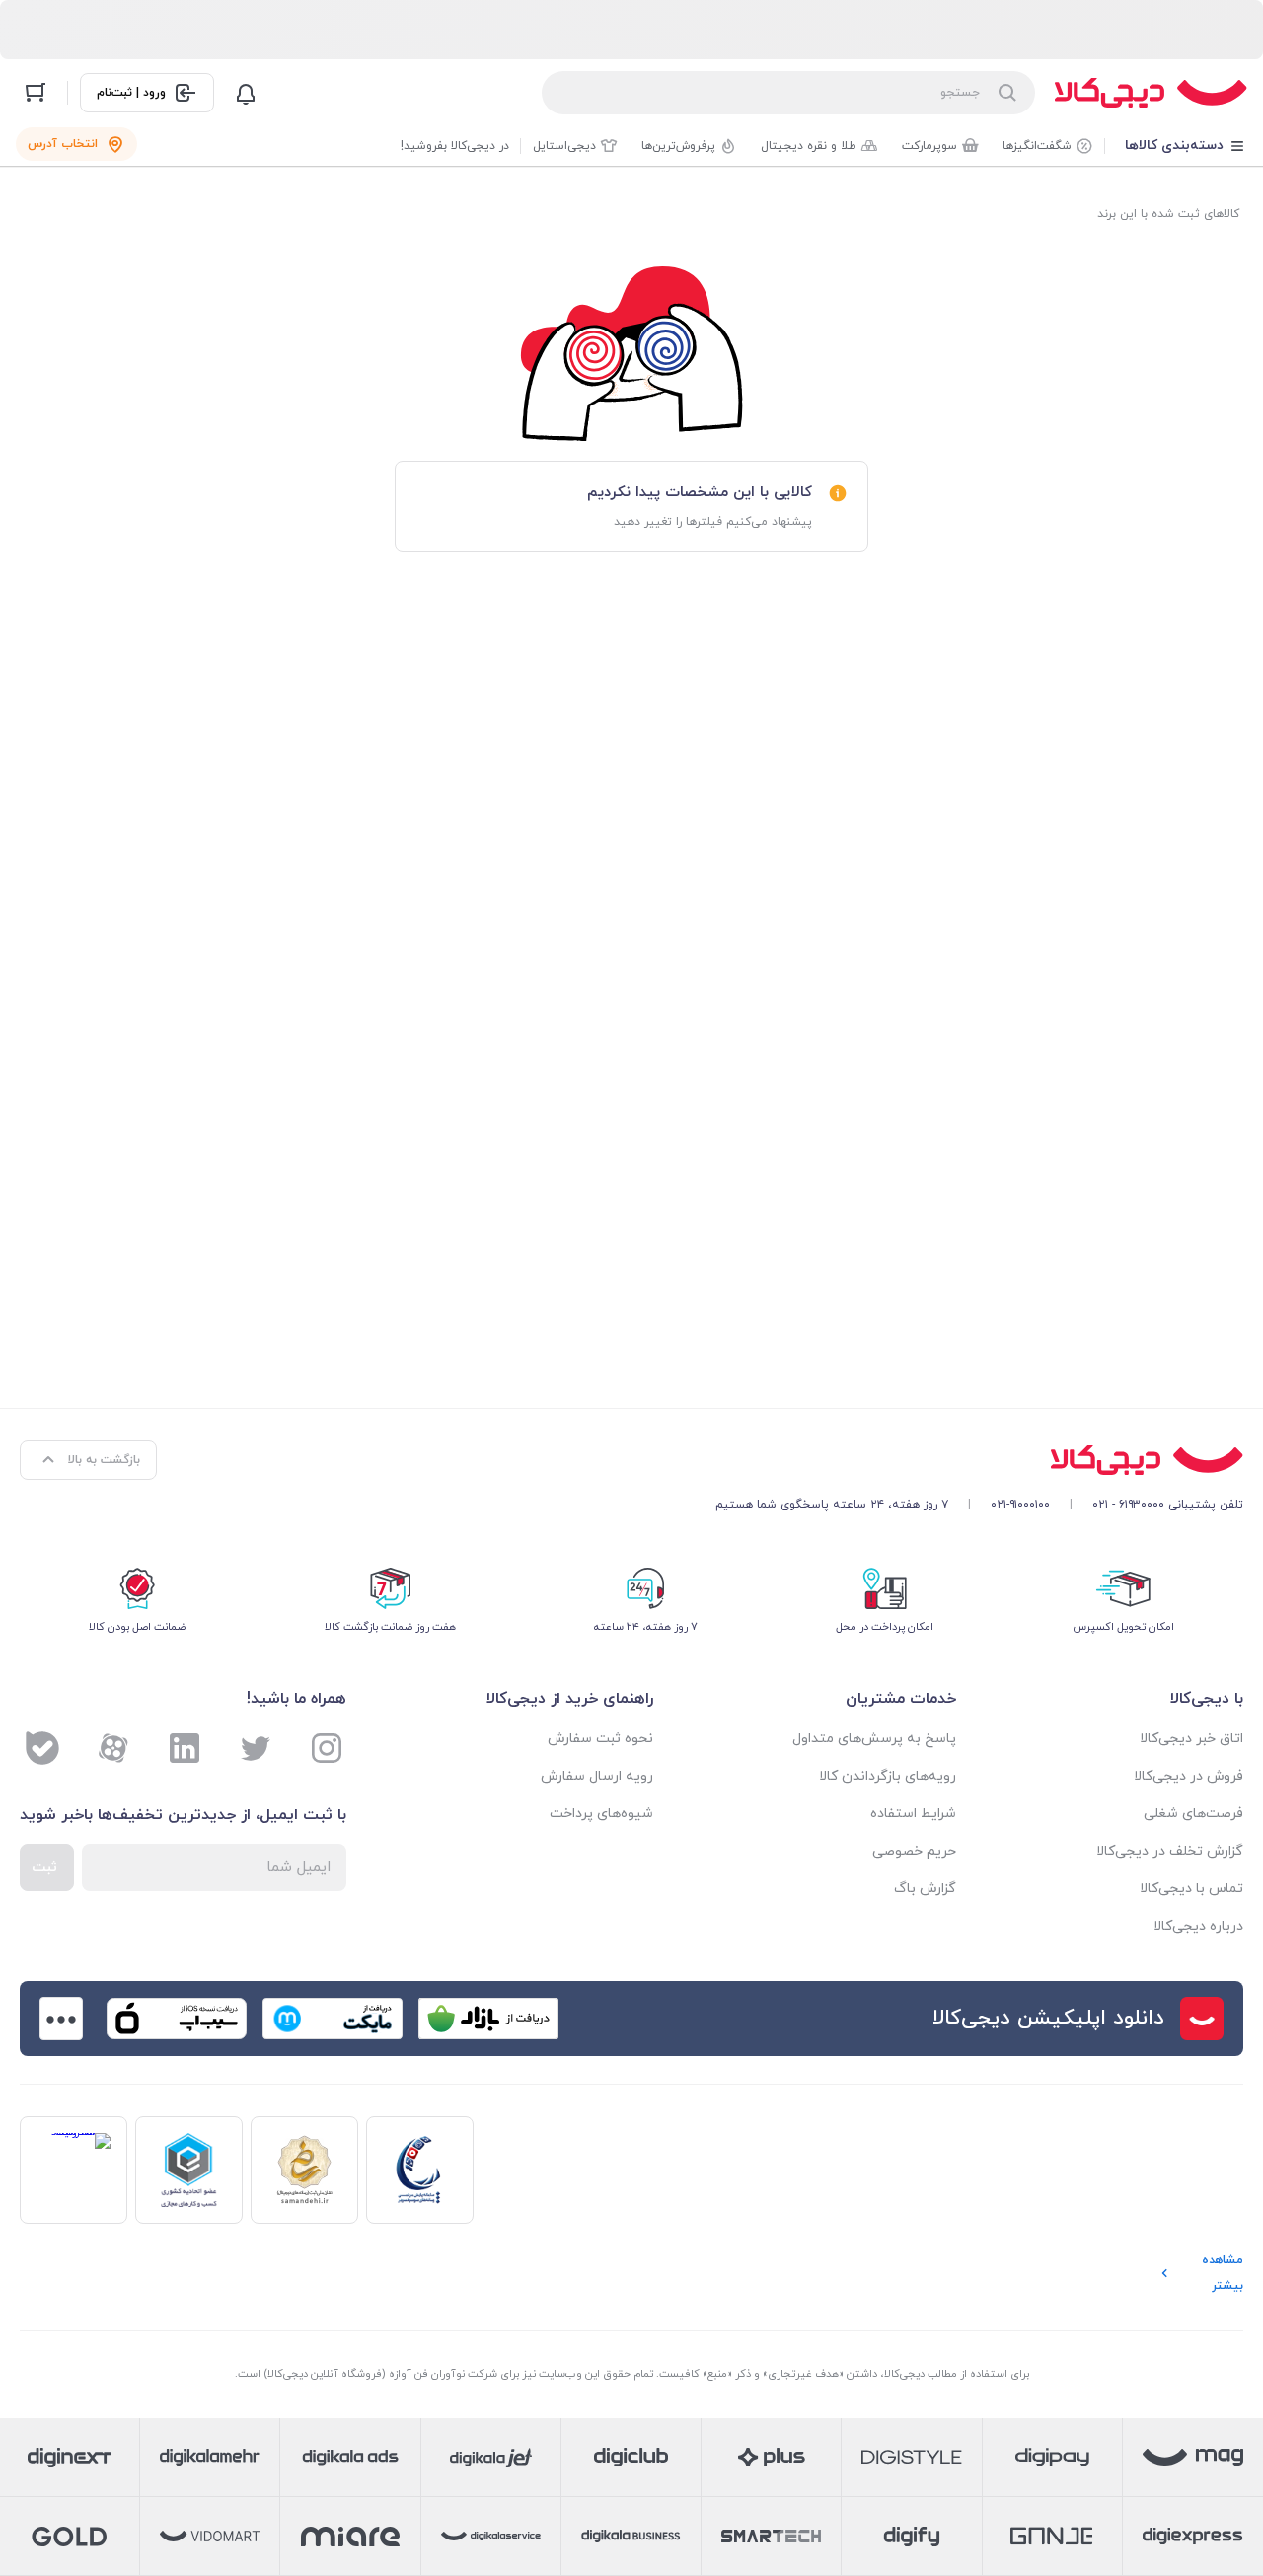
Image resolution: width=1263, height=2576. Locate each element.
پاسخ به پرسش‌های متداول (874, 1739)
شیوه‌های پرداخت (601, 1814)
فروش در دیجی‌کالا (1189, 1776)
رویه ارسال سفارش (597, 1776)
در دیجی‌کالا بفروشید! (455, 146)
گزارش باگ (925, 1889)
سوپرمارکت (929, 146)
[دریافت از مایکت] (333, 2019)
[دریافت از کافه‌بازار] (488, 2019)
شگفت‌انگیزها (1037, 146)
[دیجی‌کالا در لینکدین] (185, 1748)
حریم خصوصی (914, 1851)
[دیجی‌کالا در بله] (42, 1748)
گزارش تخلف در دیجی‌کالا (1170, 1851)
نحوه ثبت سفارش (600, 1739)
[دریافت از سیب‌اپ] (177, 2019)
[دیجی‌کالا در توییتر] (256, 1748)
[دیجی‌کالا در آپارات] (113, 1748)
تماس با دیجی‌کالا (1191, 1889)
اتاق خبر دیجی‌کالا (1191, 1739)
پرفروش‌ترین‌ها (678, 146)
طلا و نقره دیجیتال (809, 146)
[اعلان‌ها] (246, 93)
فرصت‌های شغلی (1193, 1814)
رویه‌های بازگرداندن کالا (888, 1776)
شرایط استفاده (913, 1814)
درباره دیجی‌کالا (1198, 1926)
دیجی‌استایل (564, 146)
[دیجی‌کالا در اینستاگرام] (327, 1748)
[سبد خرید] (36, 93)
